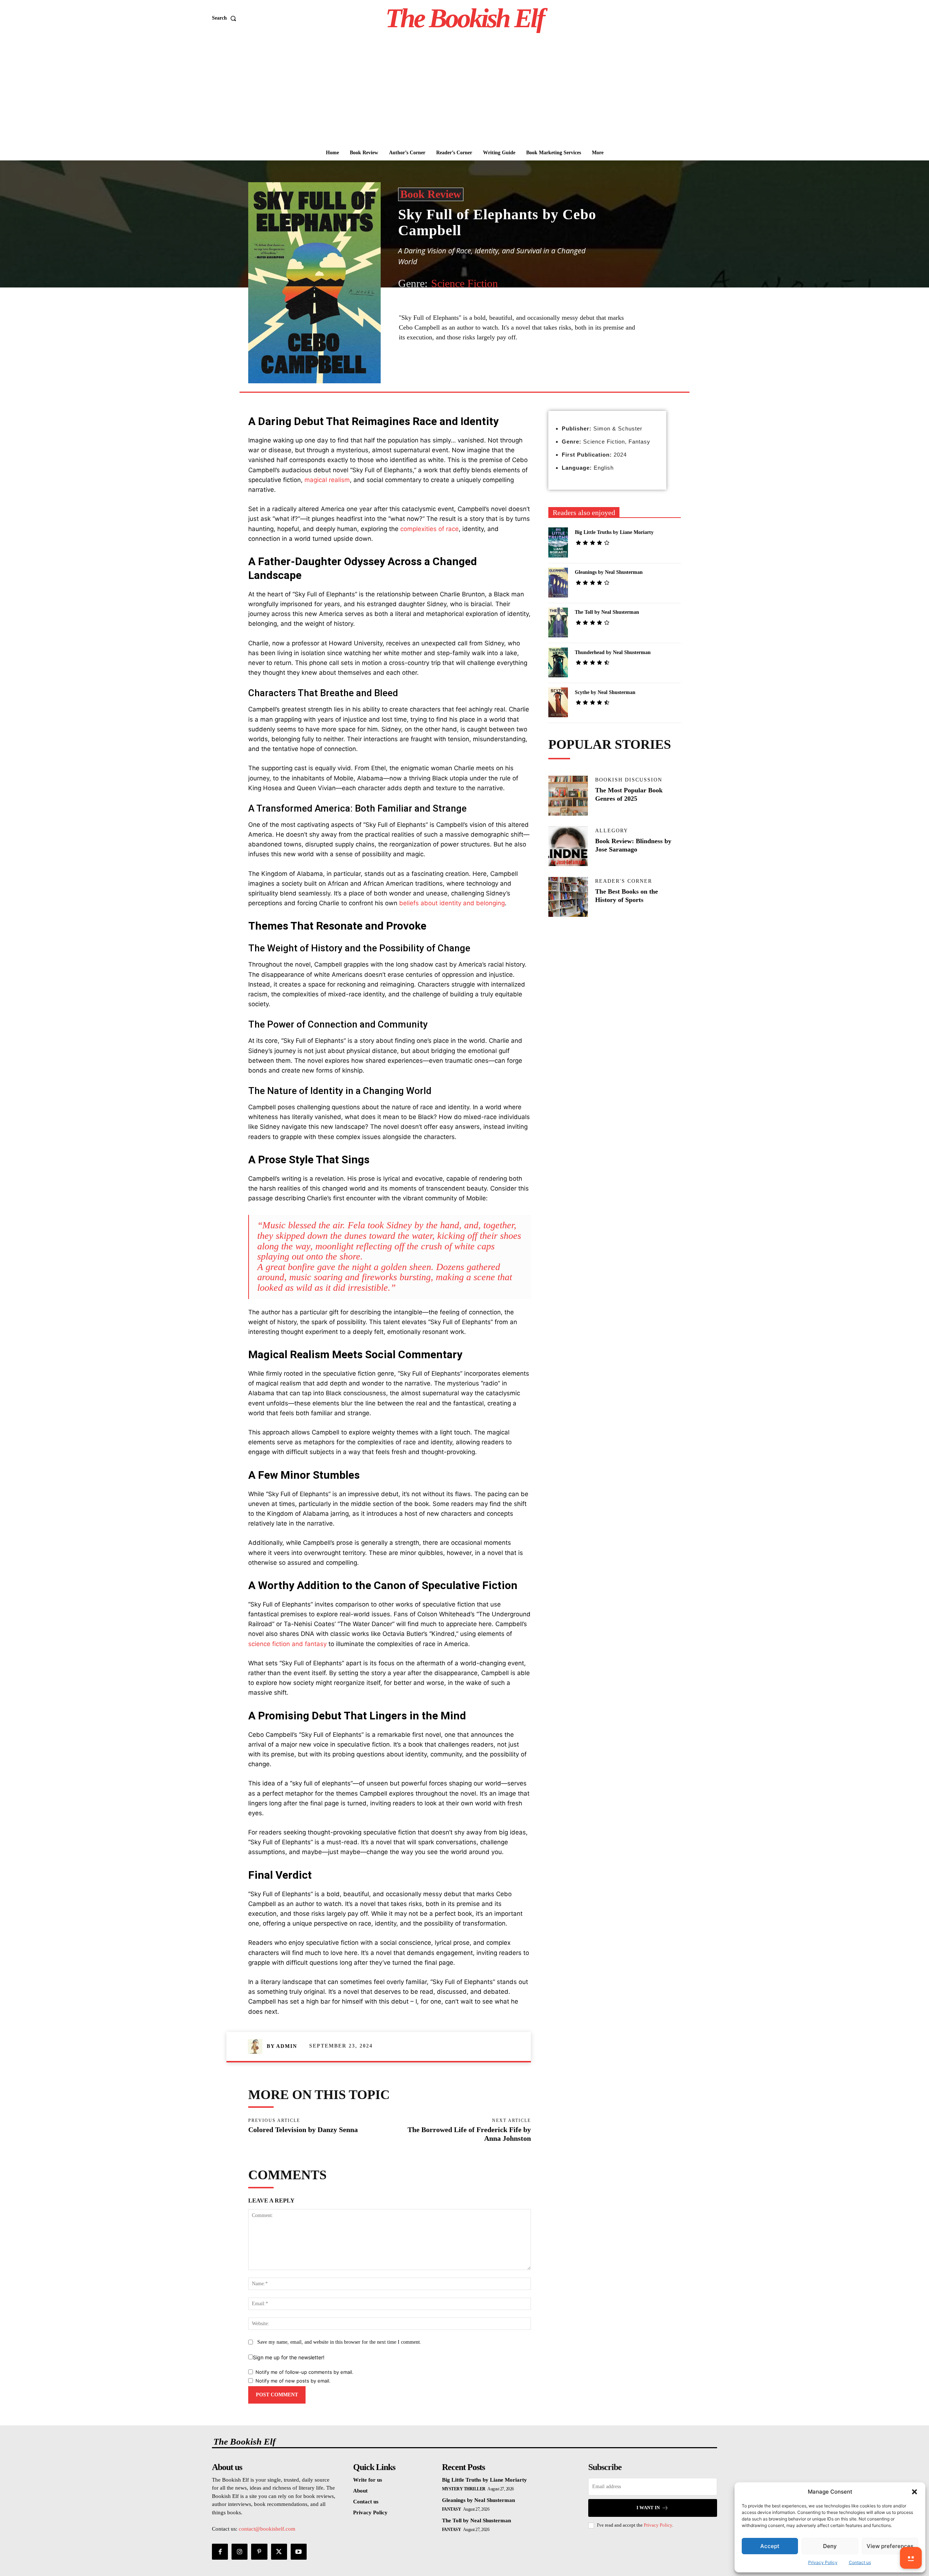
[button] (914, 2492)
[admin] (257, 2046)
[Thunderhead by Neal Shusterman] (558, 662)
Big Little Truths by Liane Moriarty (614, 532)
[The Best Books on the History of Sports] (568, 897)
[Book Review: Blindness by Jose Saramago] (568, 846)
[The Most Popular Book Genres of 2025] (568, 796)
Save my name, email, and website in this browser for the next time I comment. (339, 2342)
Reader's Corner (624, 881)
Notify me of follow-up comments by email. (304, 2372)
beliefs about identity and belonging (452, 903)
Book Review (431, 194)
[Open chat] (911, 2558)
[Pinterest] (483, 375)
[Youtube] (299, 2552)
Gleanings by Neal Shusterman (609, 572)
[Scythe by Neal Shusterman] (558, 702)
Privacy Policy (823, 2562)
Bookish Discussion (629, 780)
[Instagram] (240, 2552)
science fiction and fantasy (287, 1644)
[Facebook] (449, 375)
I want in (648, 2508)
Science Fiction (464, 283)
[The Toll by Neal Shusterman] (558, 622)
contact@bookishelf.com (267, 2529)
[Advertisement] (464, 91)
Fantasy (452, 2509)
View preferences (890, 2546)
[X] (466, 375)
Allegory (612, 831)
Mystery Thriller (464, 2489)
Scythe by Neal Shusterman (605, 692)
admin (287, 2046)
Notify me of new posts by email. (293, 2381)
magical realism (327, 480)
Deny (830, 2546)
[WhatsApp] (499, 375)
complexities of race (429, 529)
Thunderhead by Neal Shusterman (613, 652)
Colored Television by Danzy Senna (303, 2130)
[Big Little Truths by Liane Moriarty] (558, 542)
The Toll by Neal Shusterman (607, 612)
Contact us (860, 2562)
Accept (770, 2546)
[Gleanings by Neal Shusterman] (558, 583)
